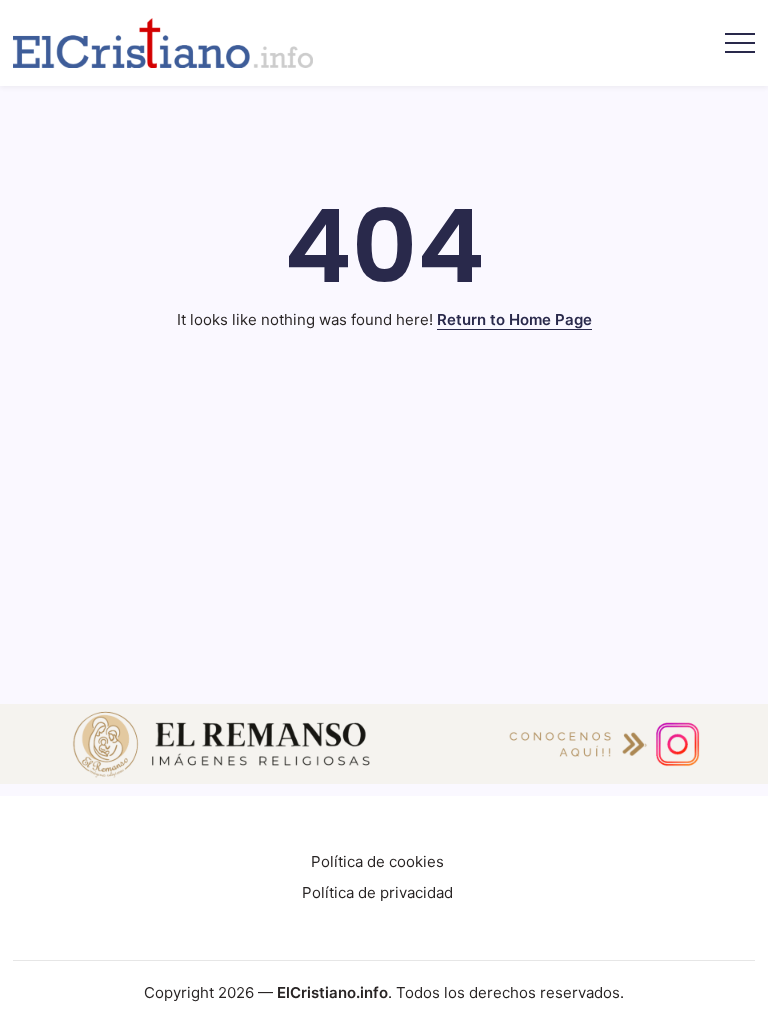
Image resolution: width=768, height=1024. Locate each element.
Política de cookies (377, 861)
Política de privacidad (377, 892)
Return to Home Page (514, 319)
